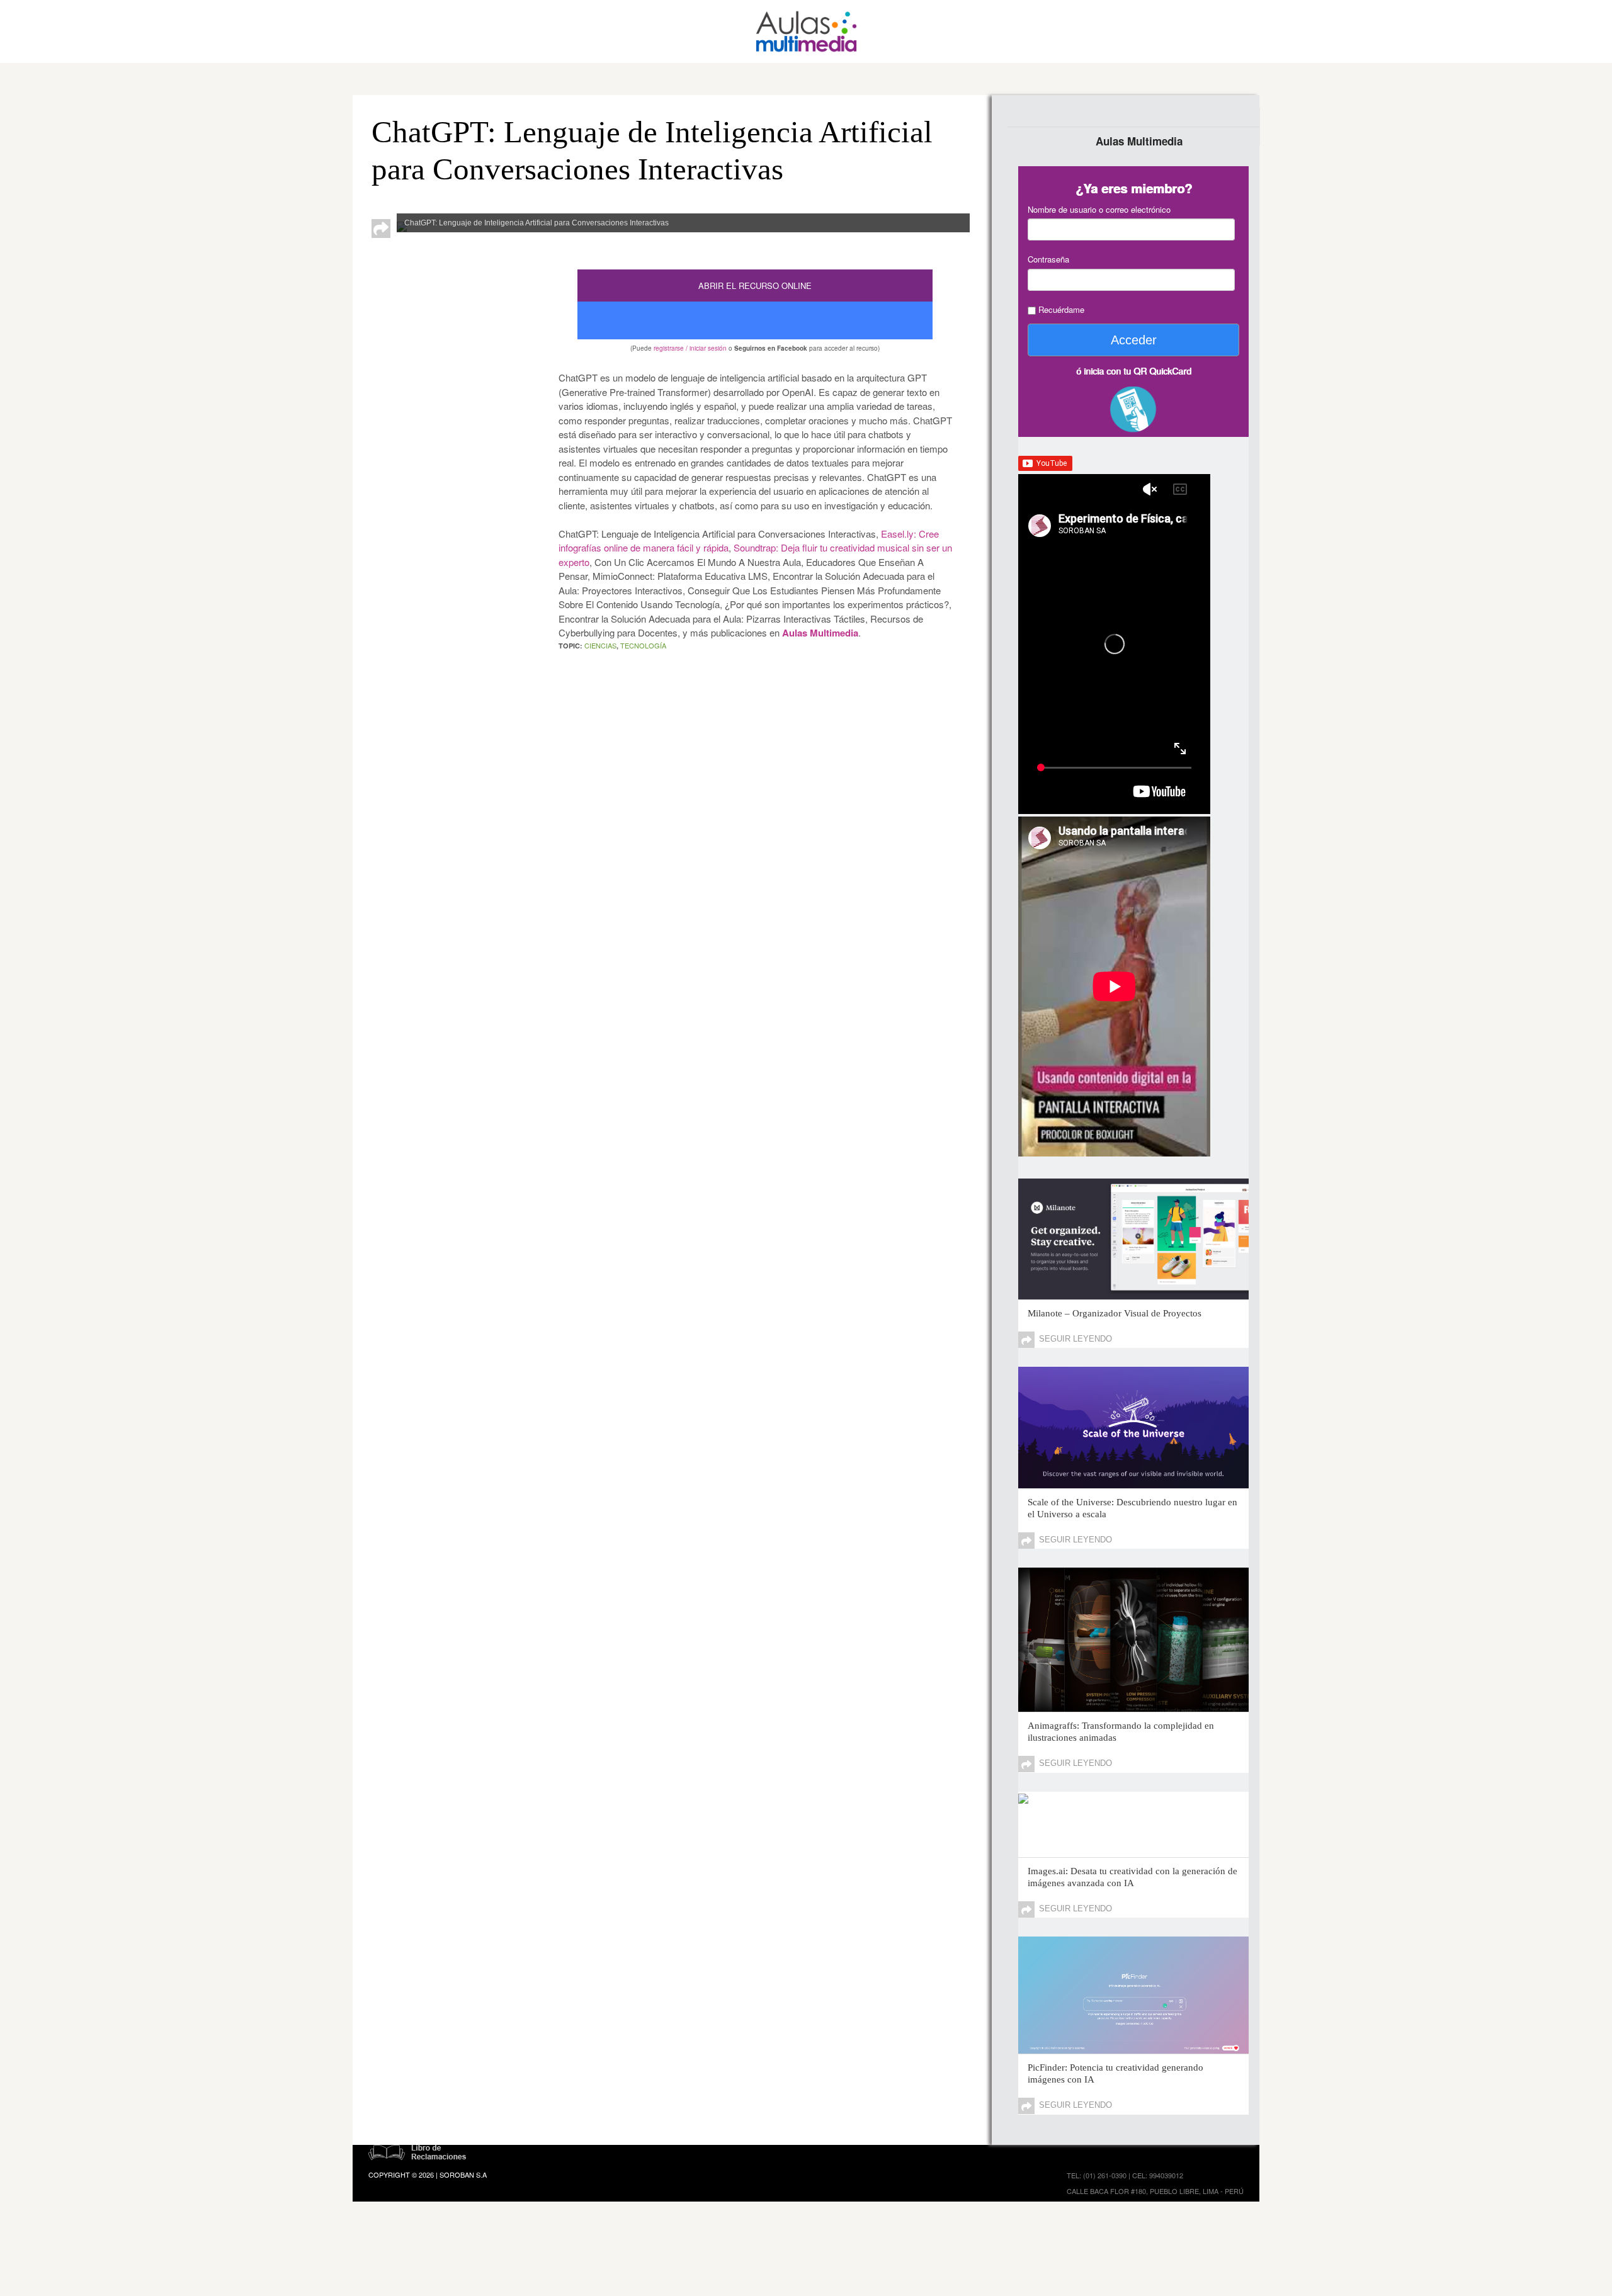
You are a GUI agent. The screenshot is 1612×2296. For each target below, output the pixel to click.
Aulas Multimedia (820, 633)
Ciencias (600, 645)
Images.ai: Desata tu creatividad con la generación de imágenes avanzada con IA (1132, 1877)
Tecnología (643, 645)
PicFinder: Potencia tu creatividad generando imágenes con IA (1115, 2073)
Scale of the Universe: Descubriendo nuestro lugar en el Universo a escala (1132, 1508)
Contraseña (1048, 259)
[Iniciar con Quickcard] (1133, 412)
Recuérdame (1060, 309)
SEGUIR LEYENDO (1076, 1339)
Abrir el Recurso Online (755, 286)
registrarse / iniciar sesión (690, 348)
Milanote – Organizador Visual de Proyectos (1115, 1313)
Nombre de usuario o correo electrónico (1099, 209)
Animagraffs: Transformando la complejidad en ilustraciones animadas (1121, 1732)
